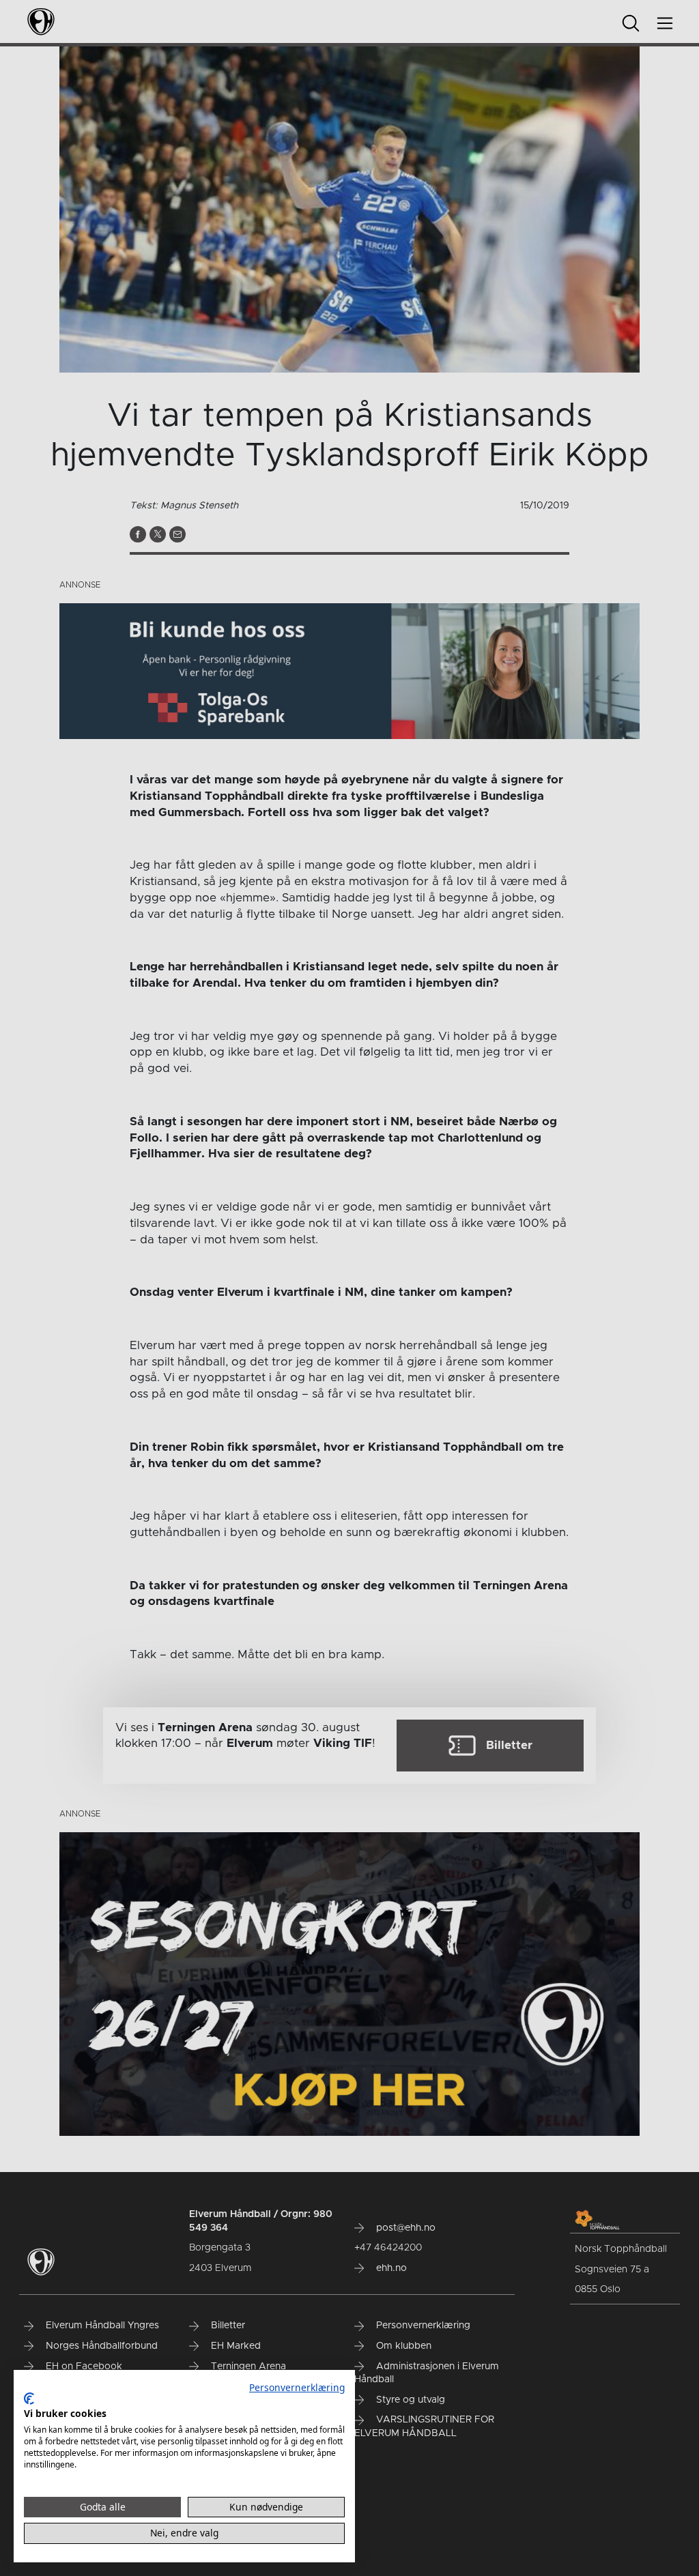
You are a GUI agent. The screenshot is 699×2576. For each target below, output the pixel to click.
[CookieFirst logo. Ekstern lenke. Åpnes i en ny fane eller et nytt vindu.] (29, 2399)
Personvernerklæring (297, 2387)
